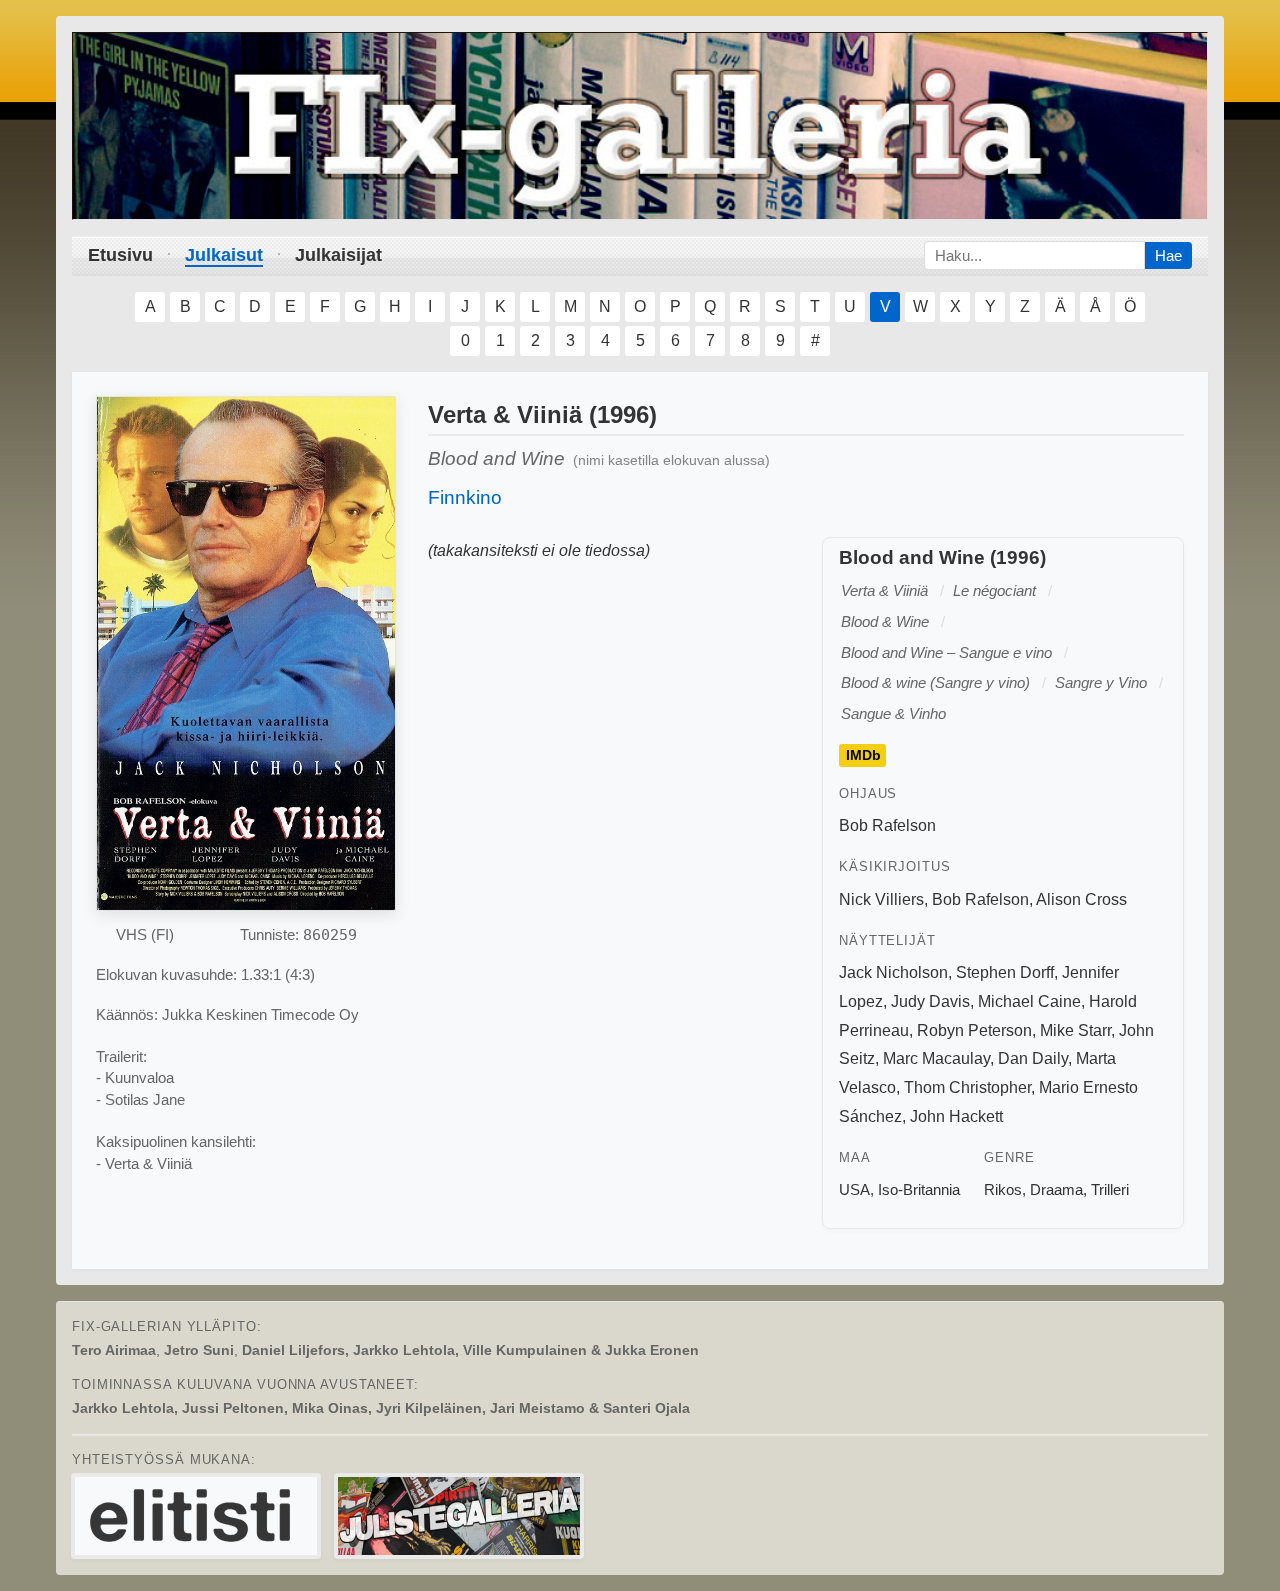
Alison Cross (1081, 899)
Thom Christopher (967, 1087)
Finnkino (465, 497)
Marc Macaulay (936, 1058)
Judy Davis (930, 1001)
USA (854, 1189)
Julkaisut (224, 255)
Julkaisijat (338, 255)
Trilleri (1110, 1189)
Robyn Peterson (974, 1030)
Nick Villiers (881, 899)
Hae (1168, 255)
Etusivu (120, 255)
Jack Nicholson (893, 972)
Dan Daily (1033, 1058)
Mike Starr (1075, 1030)
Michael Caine (1029, 1001)
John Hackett (956, 1116)
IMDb (863, 755)
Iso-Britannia (919, 1189)
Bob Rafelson (887, 825)
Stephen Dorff (1005, 972)
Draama (1056, 1189)
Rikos (1003, 1189)
